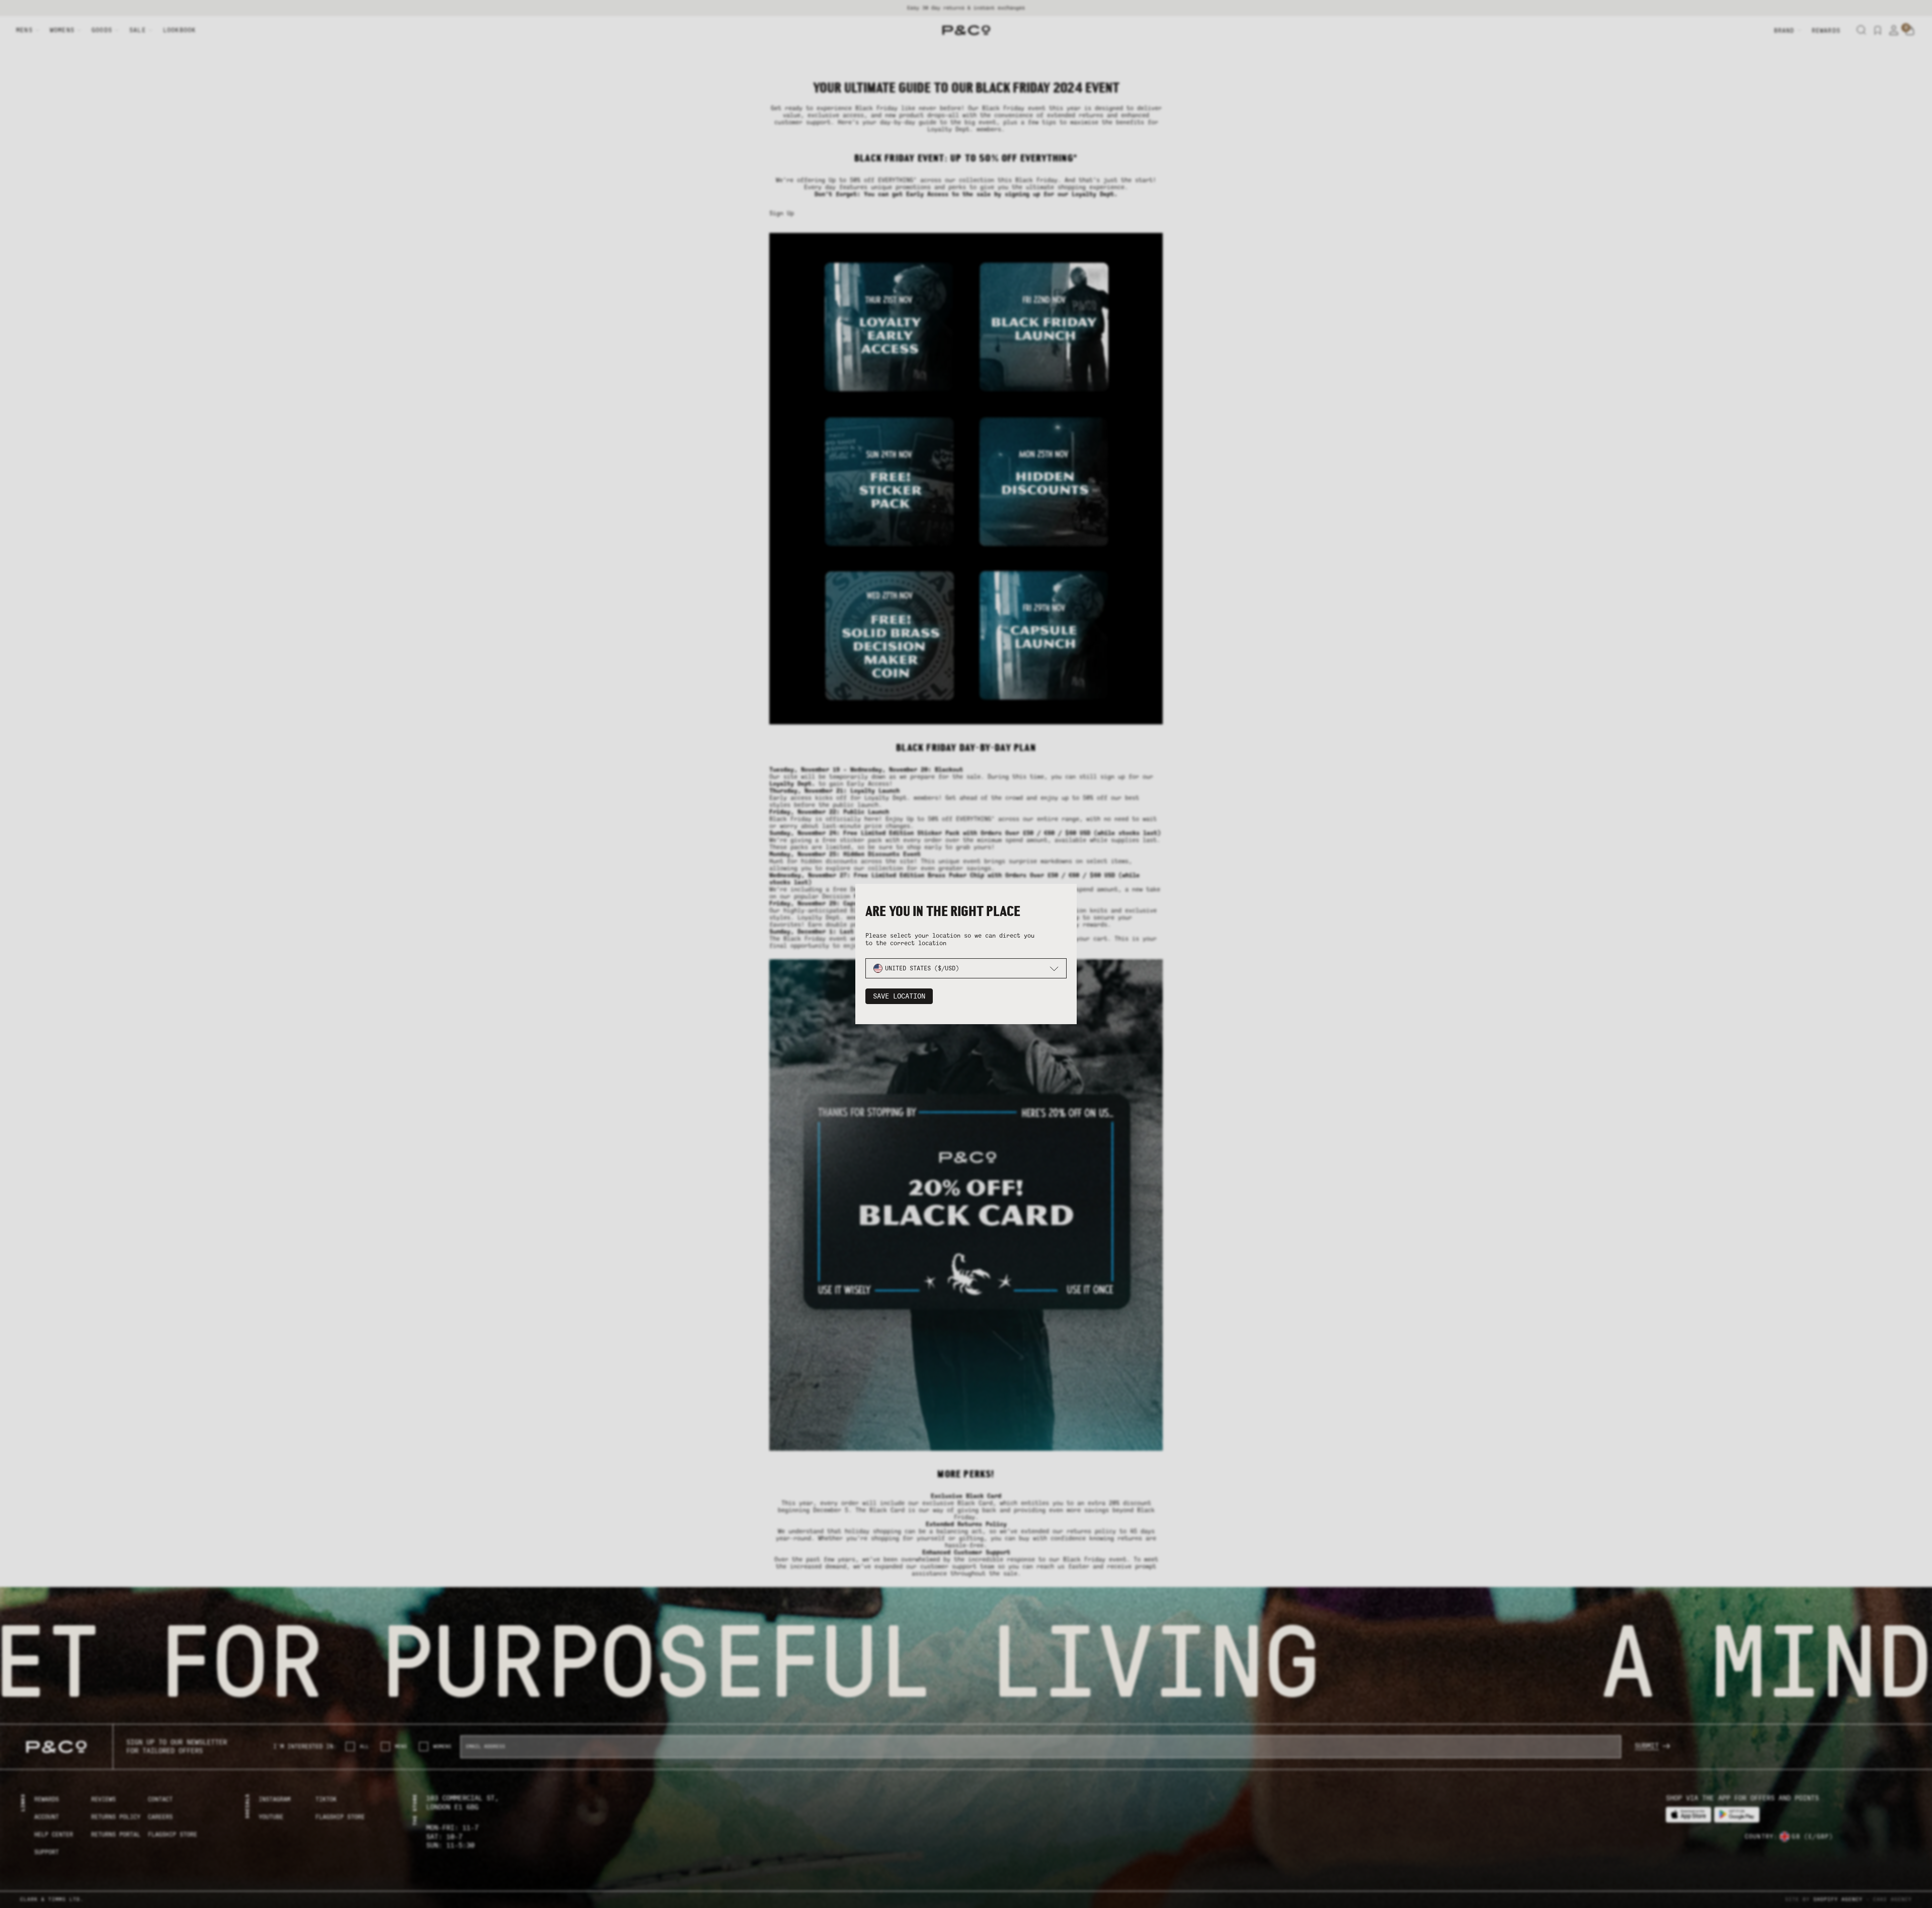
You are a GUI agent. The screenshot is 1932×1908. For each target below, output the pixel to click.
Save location (899, 996)
